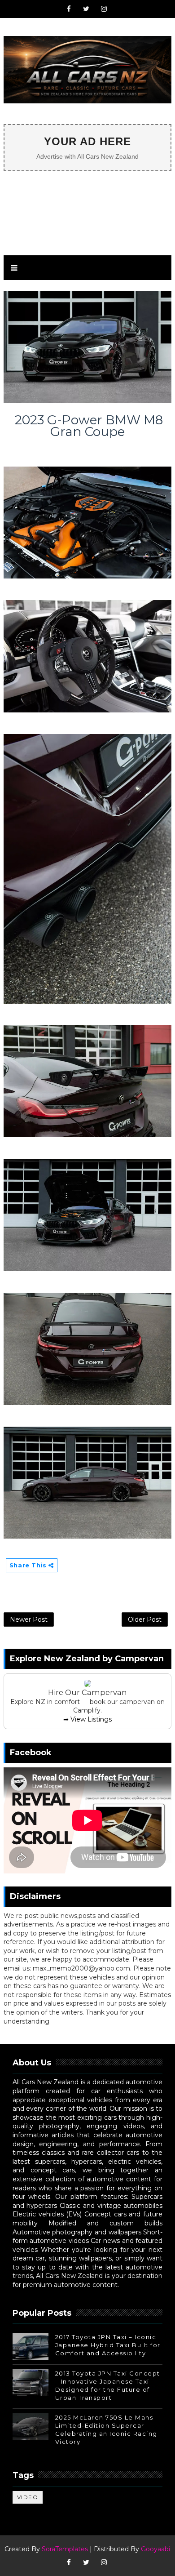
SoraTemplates (65, 2549)
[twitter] (86, 9)
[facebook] (69, 9)
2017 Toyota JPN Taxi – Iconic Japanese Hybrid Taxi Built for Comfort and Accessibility (108, 2345)
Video (28, 2497)
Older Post (145, 1619)
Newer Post (29, 1619)
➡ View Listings (87, 1719)
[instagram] (104, 9)
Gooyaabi (155, 2549)
